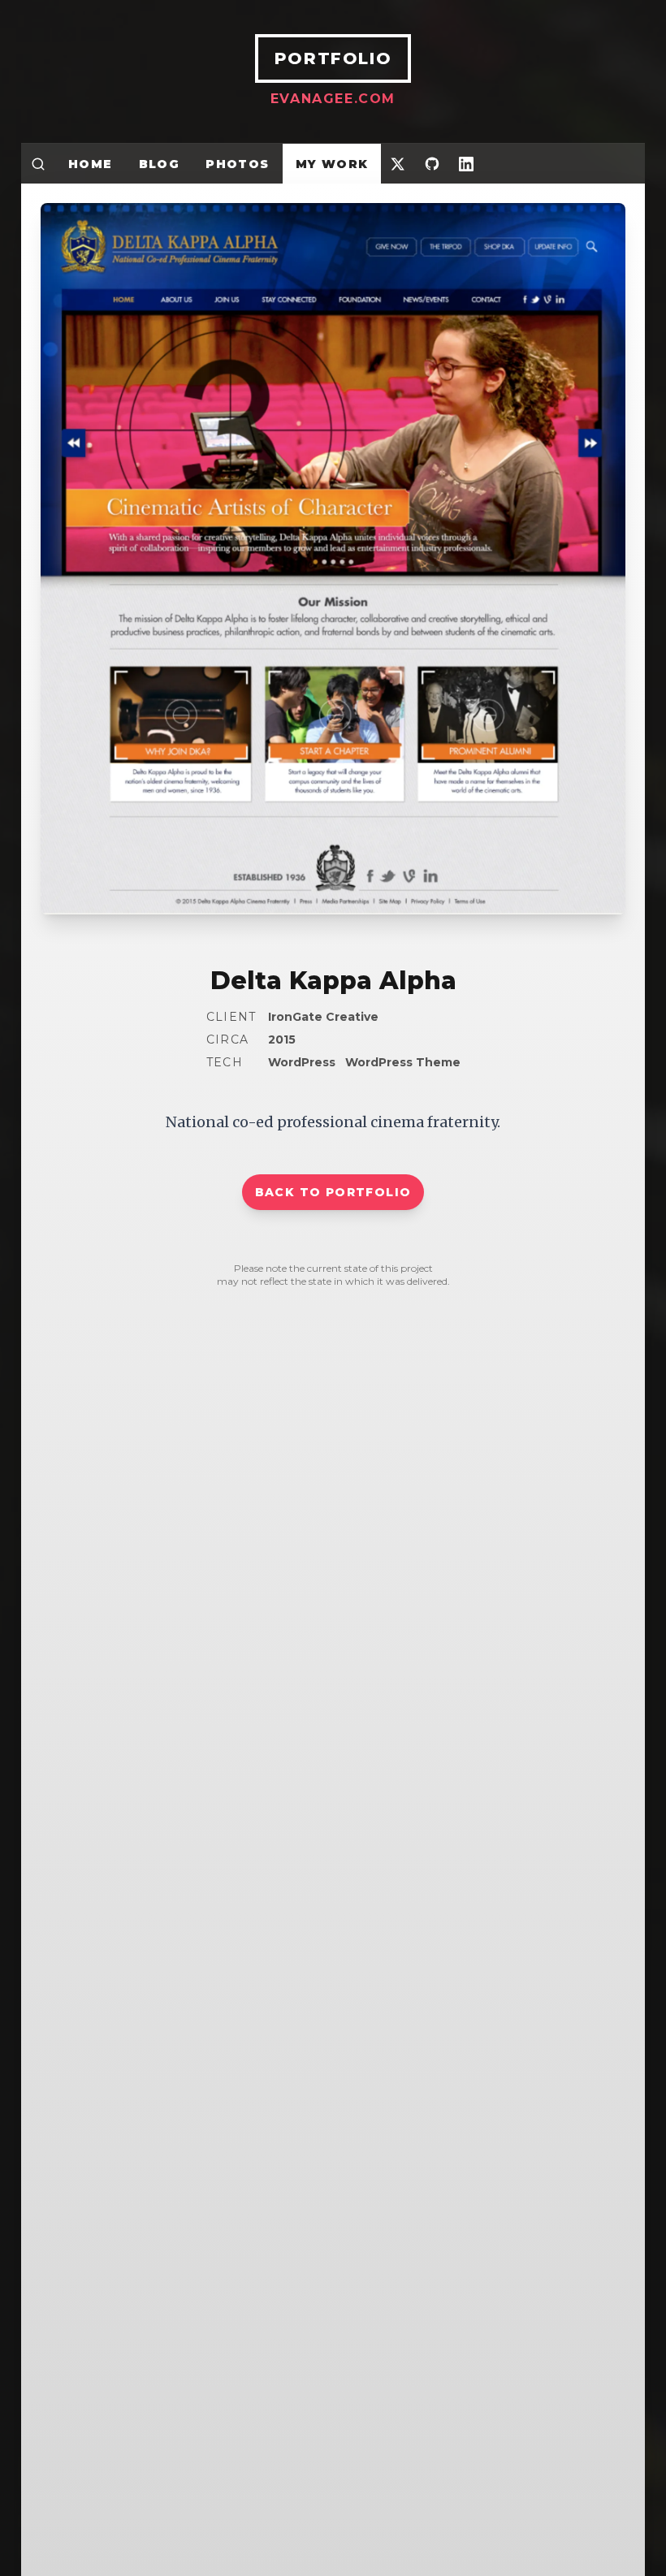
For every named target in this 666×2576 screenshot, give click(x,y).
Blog (160, 164)
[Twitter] (398, 164)
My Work (332, 164)
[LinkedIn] (466, 164)
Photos (237, 164)
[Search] (38, 164)
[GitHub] (432, 164)
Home (91, 164)
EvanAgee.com (333, 99)
